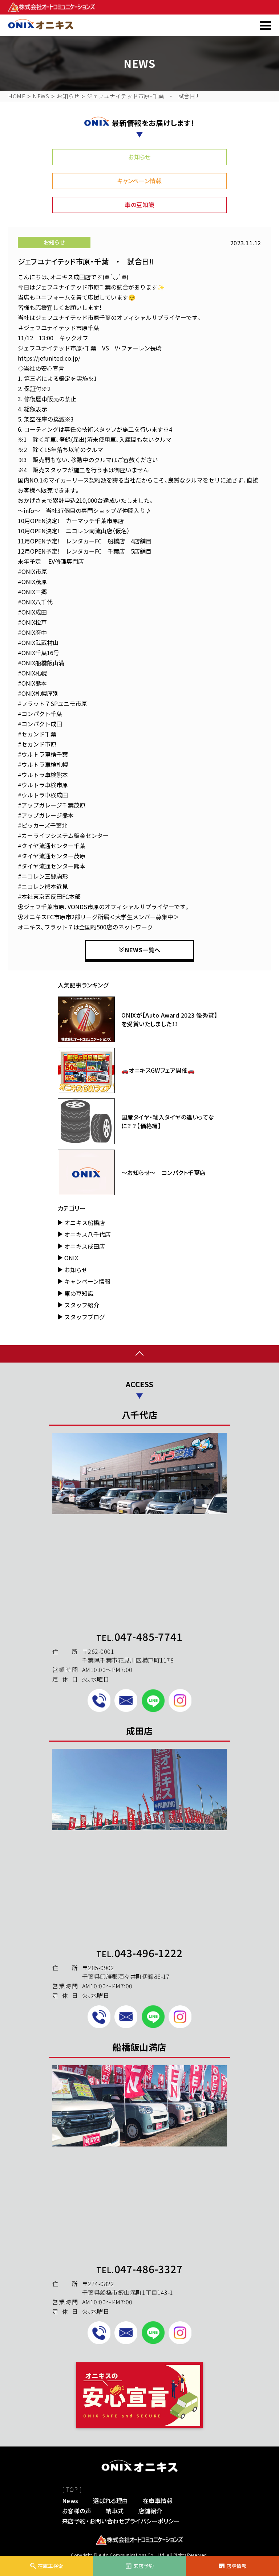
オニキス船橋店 (85, 1223)
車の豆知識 (139, 205)
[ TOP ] (72, 2489)
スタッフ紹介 (82, 1305)
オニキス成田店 (85, 1246)
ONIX (71, 1258)
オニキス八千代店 (88, 1234)
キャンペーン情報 (140, 181)
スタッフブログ (85, 1317)
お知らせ (139, 157)
